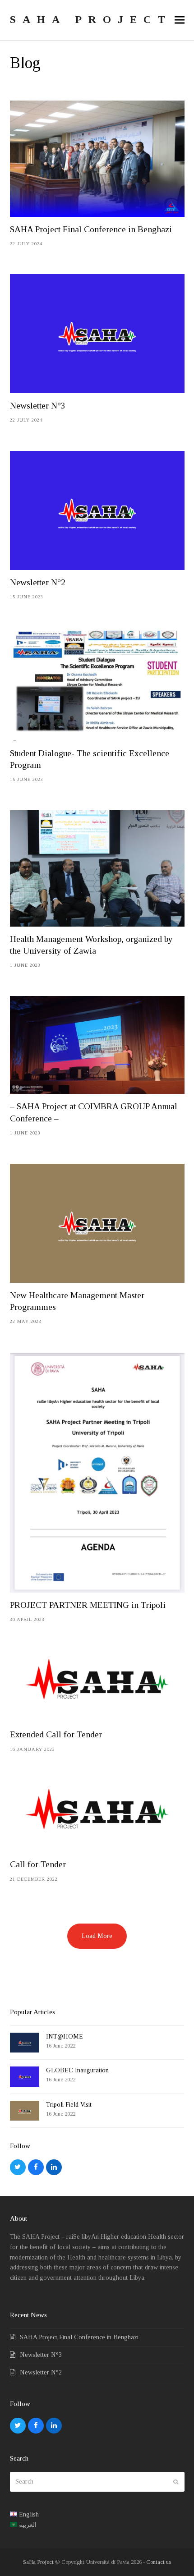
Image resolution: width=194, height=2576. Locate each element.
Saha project (91, 19)
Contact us (159, 2562)
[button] (180, 20)
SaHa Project (38, 2562)
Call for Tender (38, 1864)
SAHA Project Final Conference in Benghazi (91, 229)
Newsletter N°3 (38, 406)
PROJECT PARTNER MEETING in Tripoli (88, 1605)
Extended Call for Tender (56, 1734)
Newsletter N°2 (38, 582)
